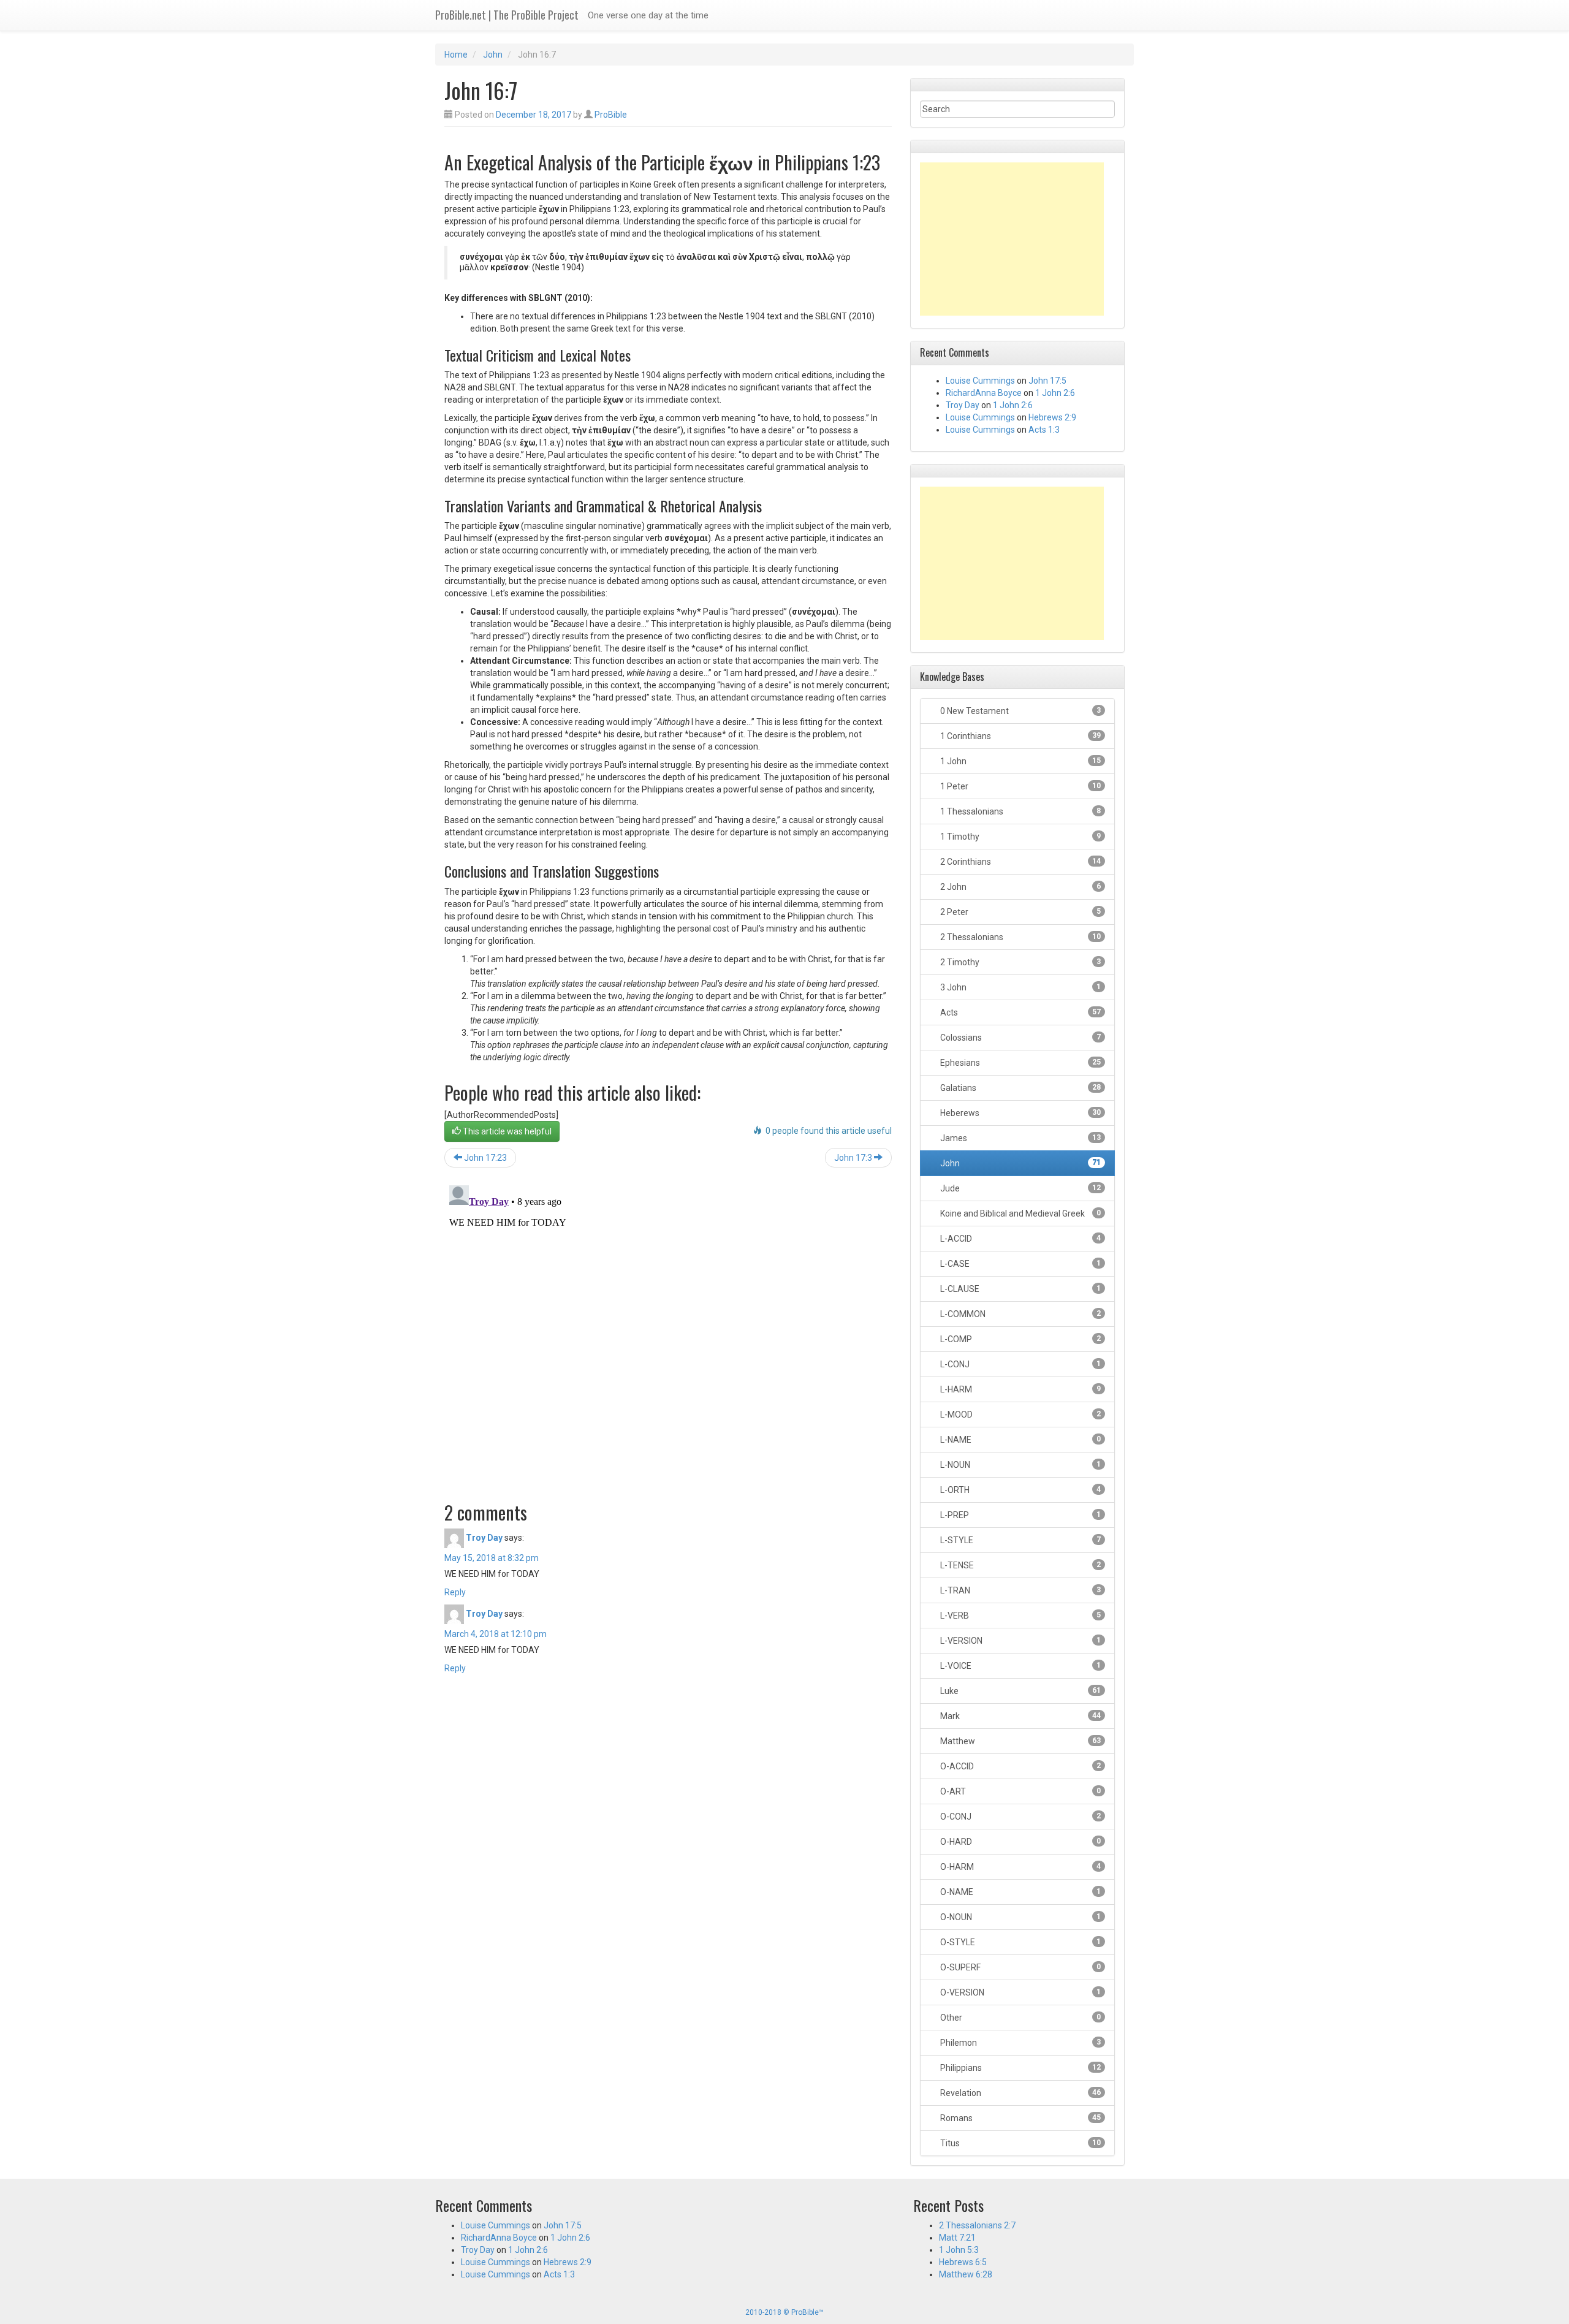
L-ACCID (1020, 1239)
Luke (1020, 1691)
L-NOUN (1020, 1465)
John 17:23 (484, 1158)
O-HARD (1020, 1842)
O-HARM (1020, 1867)
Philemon (1020, 2043)
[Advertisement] (1012, 239)
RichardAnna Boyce (984, 393)
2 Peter (1020, 912)
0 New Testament (1020, 711)
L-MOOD (1020, 1415)
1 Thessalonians (1020, 811)
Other (1020, 2018)
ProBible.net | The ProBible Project (507, 15)
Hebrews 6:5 (963, 2262)
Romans (1020, 2118)
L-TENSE (1020, 1565)
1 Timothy (1020, 837)
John (493, 55)
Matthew (1020, 1741)
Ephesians (1020, 1063)
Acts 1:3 (1044, 430)
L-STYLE (1020, 1540)
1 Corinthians (1020, 736)
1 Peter (1020, 786)
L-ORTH (1020, 1490)
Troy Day (484, 1537)
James (1020, 1138)
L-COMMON (1020, 1314)
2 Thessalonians (1020, 937)
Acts (1020, 1012)
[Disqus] (668, 1334)
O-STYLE (1020, 1942)
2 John (1020, 887)
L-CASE (1020, 1264)
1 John (1020, 761)
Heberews (1020, 1113)
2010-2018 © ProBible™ (784, 2312)
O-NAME (1020, 1892)
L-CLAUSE (1020, 1289)
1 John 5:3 (959, 2250)
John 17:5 (1047, 381)
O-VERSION (1020, 1992)
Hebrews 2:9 (1052, 417)
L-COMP (1020, 1339)
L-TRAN (1020, 1590)
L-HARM (1020, 1389)
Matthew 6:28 (966, 2274)
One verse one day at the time (648, 15)
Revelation (1020, 2093)
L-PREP (1020, 1515)
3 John (1020, 987)
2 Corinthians (1020, 862)
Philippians (1020, 2068)
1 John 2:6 (1055, 393)
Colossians (1020, 1038)
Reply (455, 1592)
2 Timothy (1020, 962)
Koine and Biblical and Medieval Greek (1020, 1213)
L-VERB (1020, 1616)
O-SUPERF (1020, 1967)
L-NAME (1020, 1440)
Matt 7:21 (957, 2238)
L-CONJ (1020, 1364)
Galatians (1020, 1088)
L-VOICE (1020, 1666)
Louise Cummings (980, 381)
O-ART (1020, 1791)
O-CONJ (1020, 1817)
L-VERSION (1020, 1641)
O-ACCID (1020, 1766)
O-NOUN (1020, 1917)
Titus (1020, 2143)
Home (456, 55)
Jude (1020, 1188)
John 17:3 (854, 1158)
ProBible (611, 115)
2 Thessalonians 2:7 (977, 2225)
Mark (1020, 1716)
